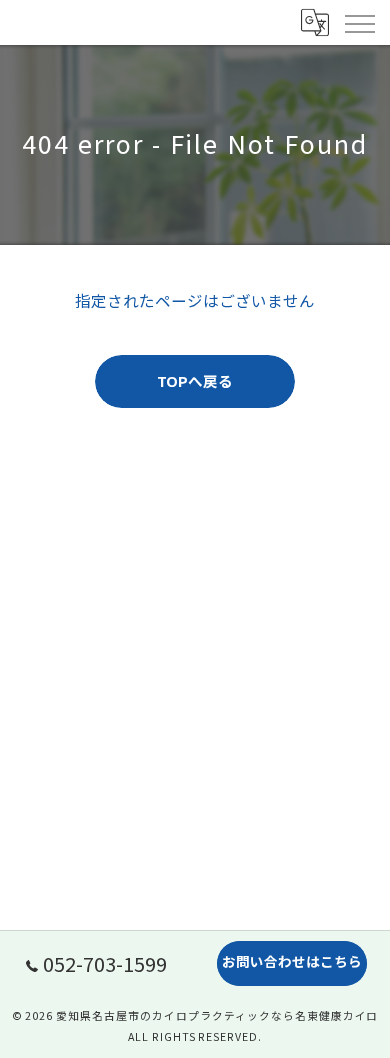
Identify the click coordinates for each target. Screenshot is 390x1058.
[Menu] (359, 22)
